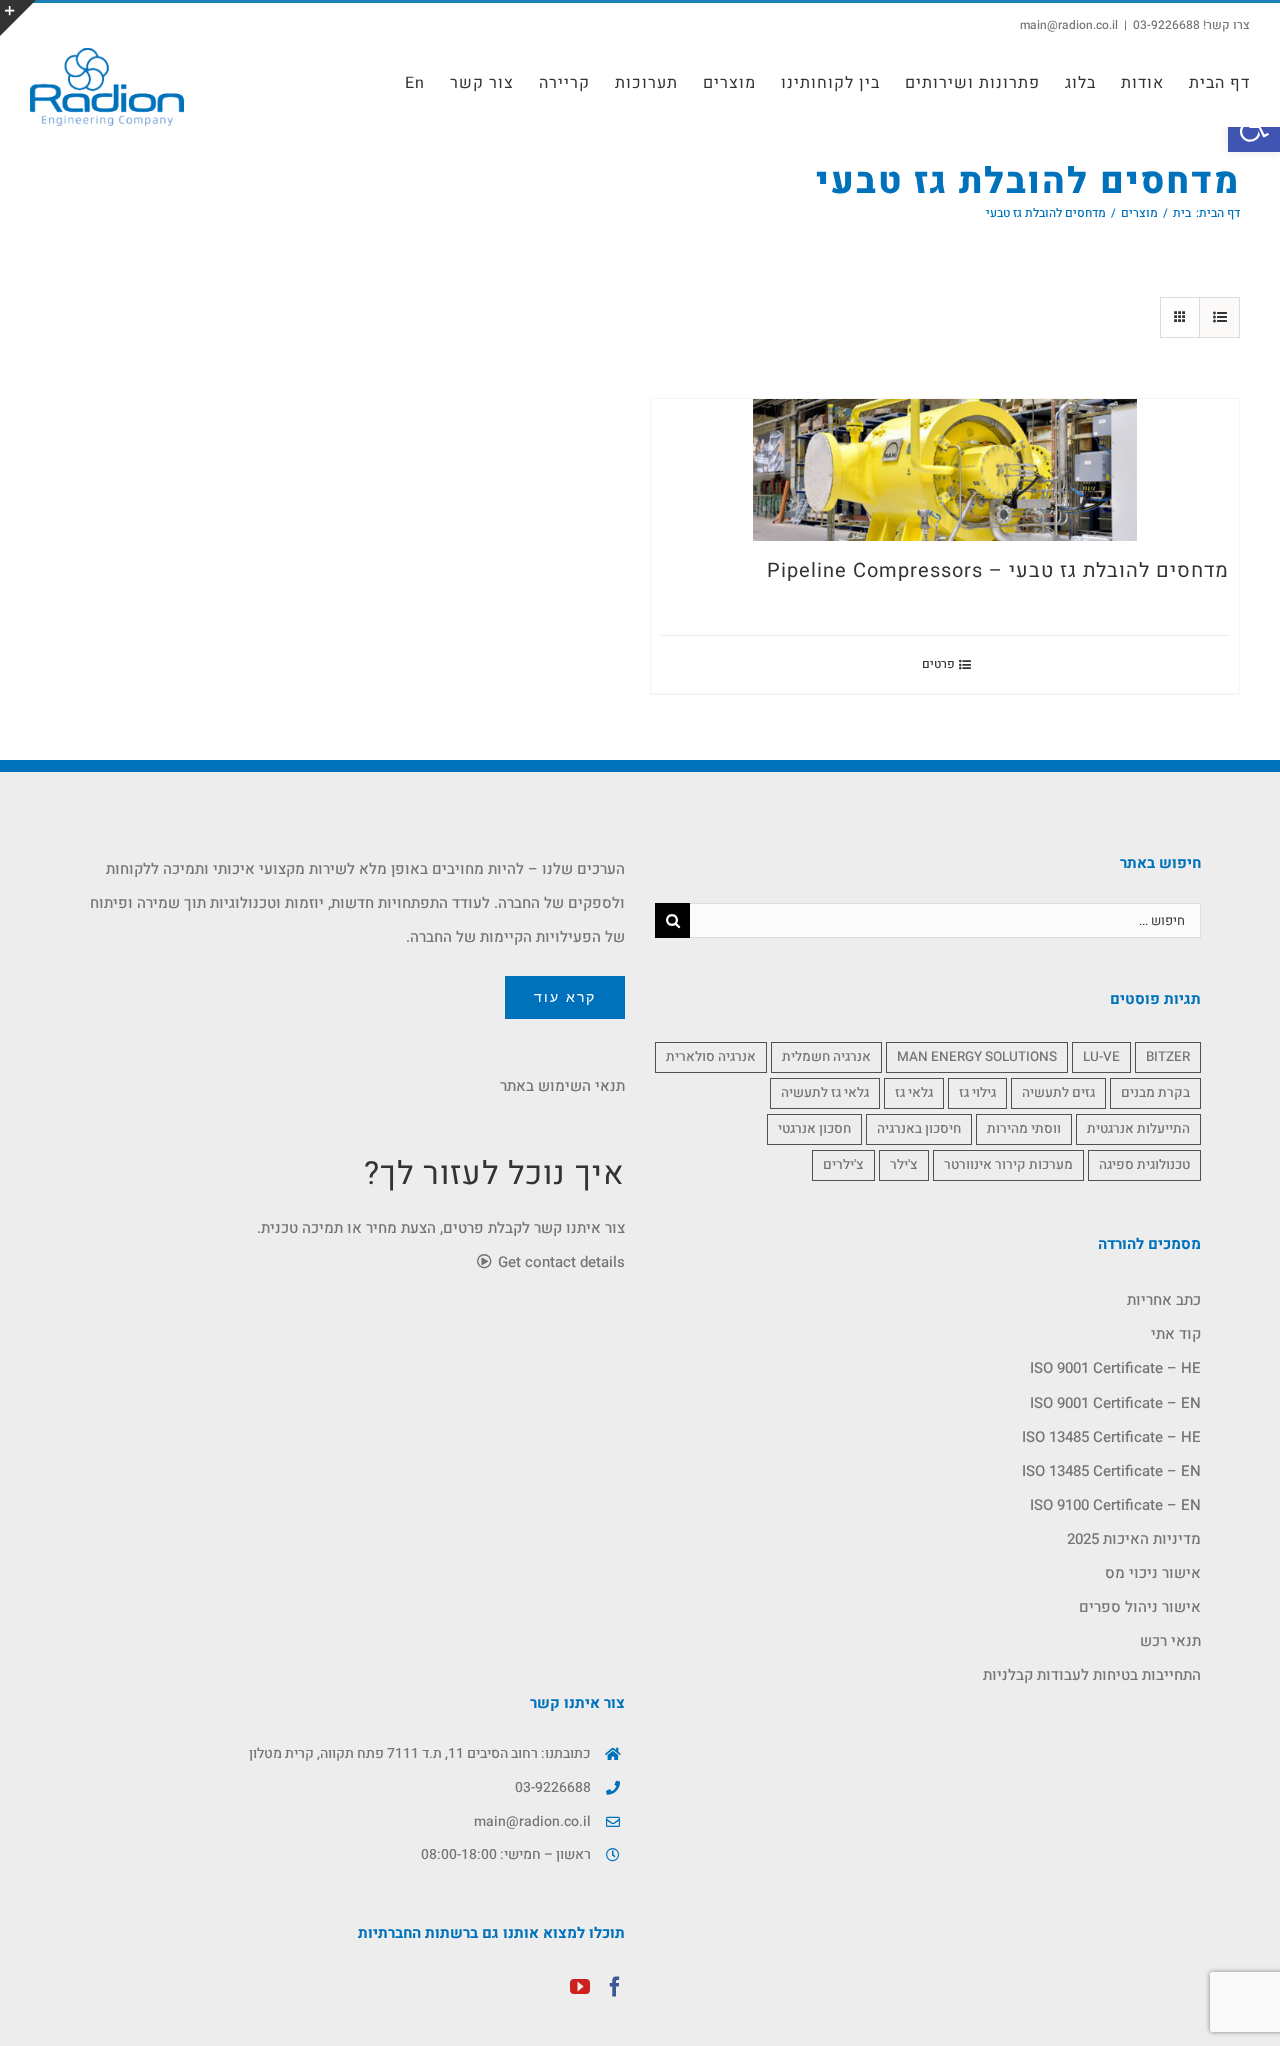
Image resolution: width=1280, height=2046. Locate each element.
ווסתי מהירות (1024, 1129)
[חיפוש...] (945, 920)
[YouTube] (580, 1987)
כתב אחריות (1164, 1300)
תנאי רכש (1170, 1641)
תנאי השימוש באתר (562, 1086)
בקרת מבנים (1155, 1093)
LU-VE (1101, 1057)
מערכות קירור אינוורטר (1008, 1165)
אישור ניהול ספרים (1140, 1607)
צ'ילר (904, 1165)
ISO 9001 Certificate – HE (1115, 1368)
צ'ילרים (843, 1165)
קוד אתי (1176, 1334)
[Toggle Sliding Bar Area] (18, 18)
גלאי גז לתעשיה (825, 1093)
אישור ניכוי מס (1153, 1573)
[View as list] (1219, 317)
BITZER (1168, 1057)
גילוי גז (977, 1093)
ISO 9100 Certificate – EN (1115, 1505)
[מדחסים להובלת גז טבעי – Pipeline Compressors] (945, 470)
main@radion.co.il (1069, 25)
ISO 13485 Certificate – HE (1111, 1437)
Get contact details (559, 1262)
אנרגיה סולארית (711, 1057)
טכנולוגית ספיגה (1144, 1165)
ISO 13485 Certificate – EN (1111, 1471)
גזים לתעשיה (1058, 1093)
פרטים (938, 664)
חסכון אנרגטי (814, 1129)
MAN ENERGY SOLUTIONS (977, 1057)
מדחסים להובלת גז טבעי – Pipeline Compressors (998, 570)
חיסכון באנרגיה (919, 1129)
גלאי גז (914, 1093)
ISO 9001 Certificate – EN (1115, 1403)
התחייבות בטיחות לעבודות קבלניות (1092, 1675)
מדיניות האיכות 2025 (1134, 1539)
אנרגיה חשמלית (826, 1057)
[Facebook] (615, 1987)
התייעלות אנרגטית (1138, 1129)
